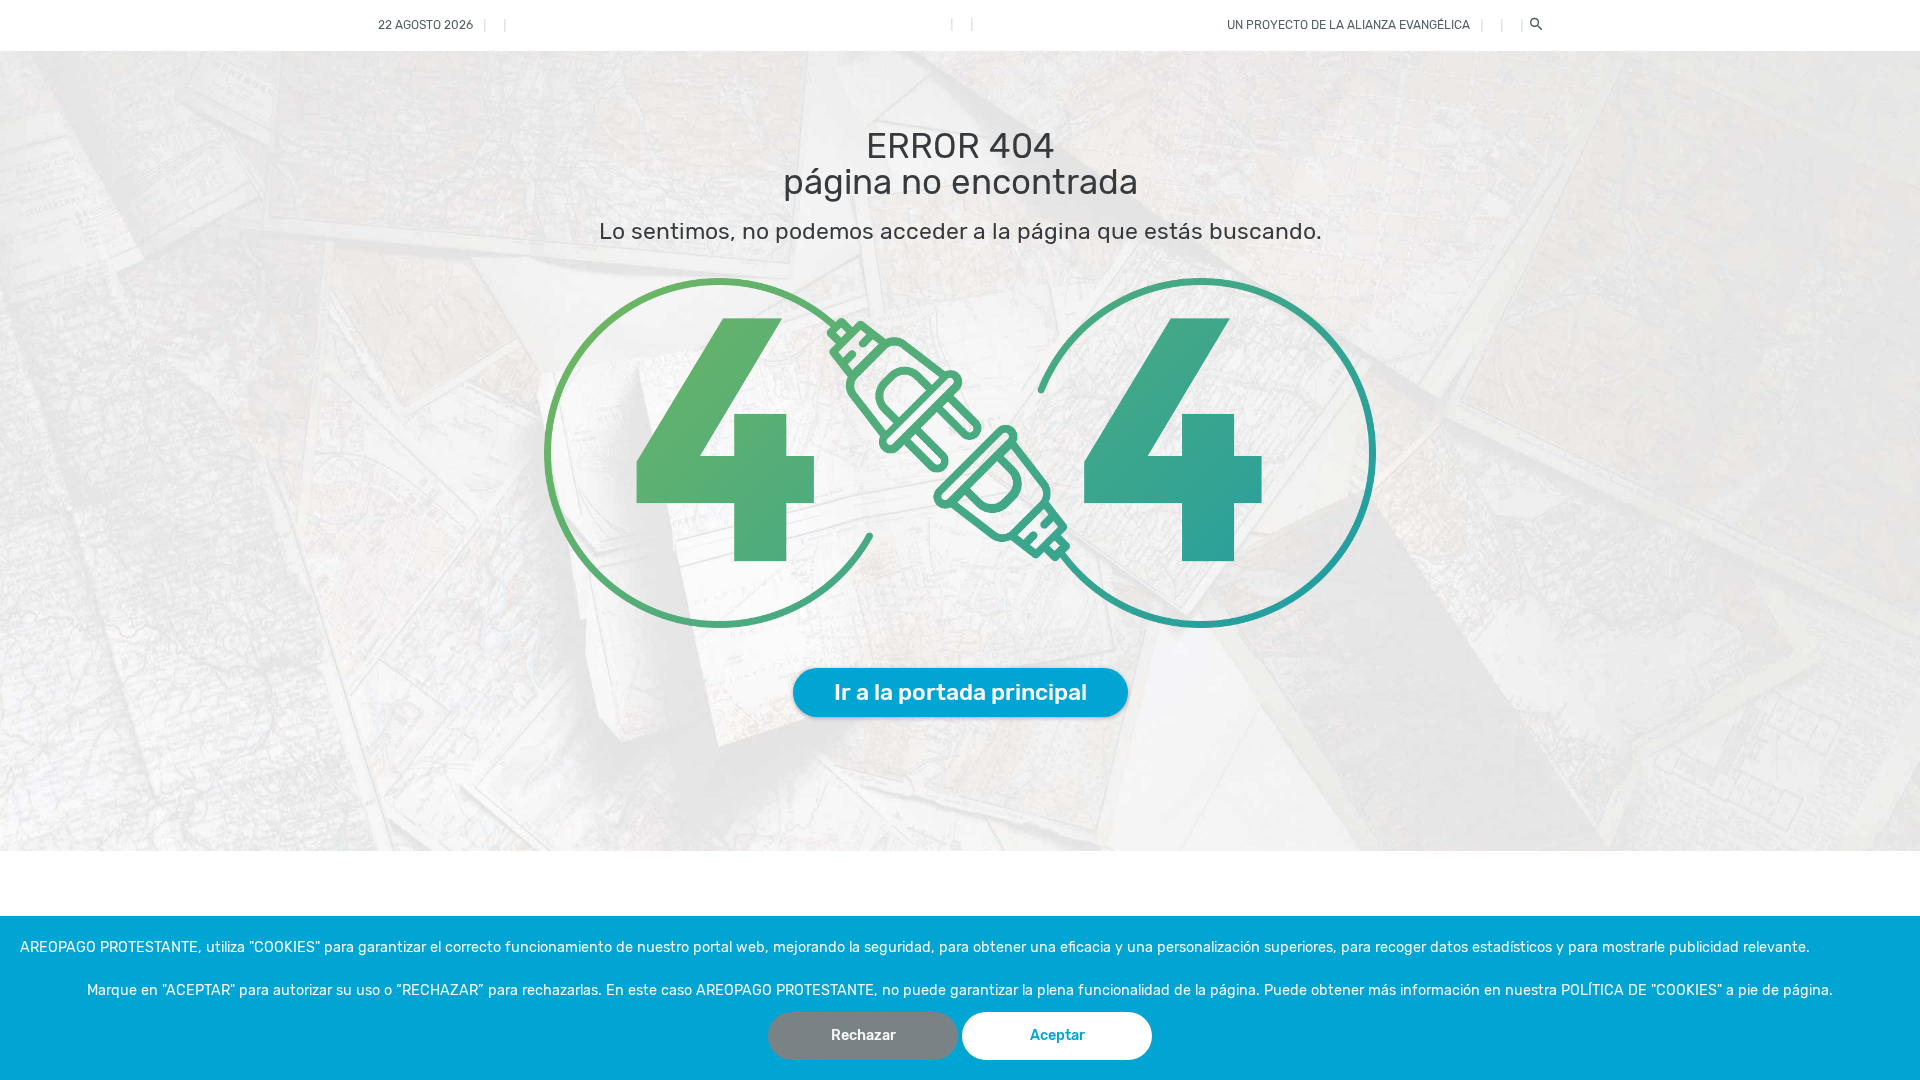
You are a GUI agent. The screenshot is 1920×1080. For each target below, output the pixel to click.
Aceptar (1057, 1035)
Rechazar (863, 1035)
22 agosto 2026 (425, 25)
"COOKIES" (284, 947)
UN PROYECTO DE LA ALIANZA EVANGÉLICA (1348, 25)
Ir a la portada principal (960, 692)
